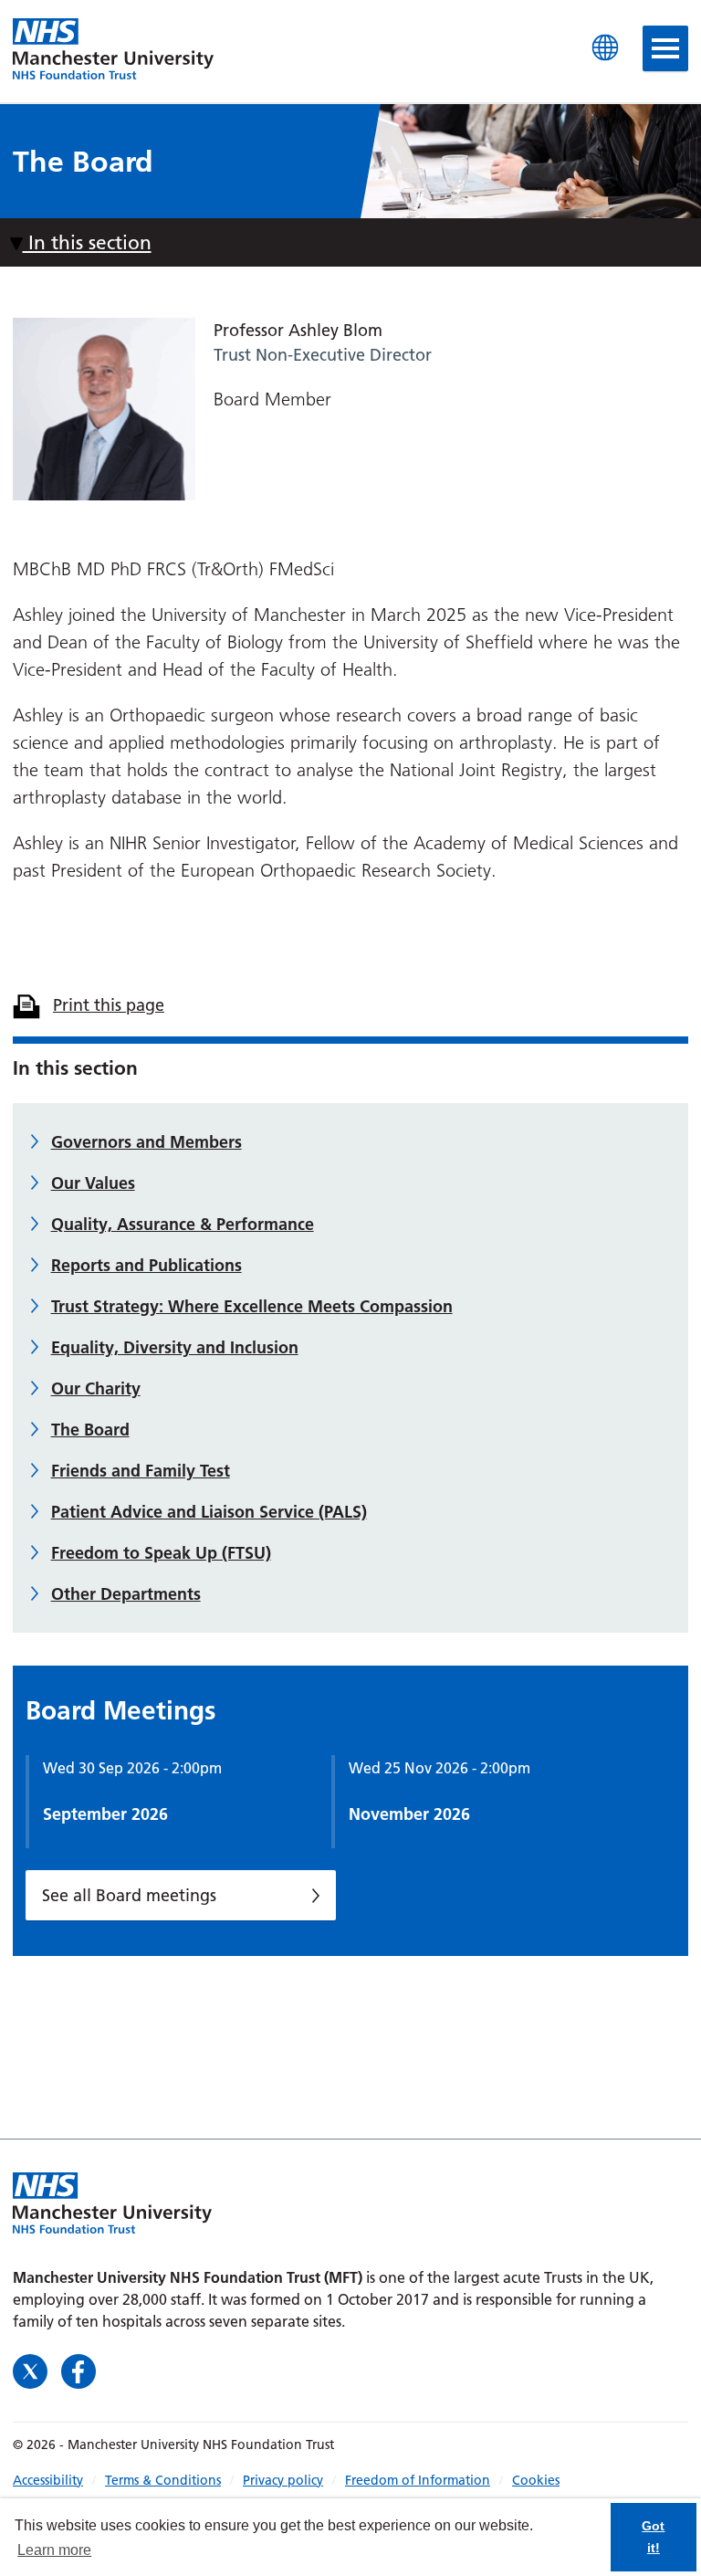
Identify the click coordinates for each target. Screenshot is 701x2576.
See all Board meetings (129, 1895)
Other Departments (126, 1594)
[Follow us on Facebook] (78, 2369)
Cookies (536, 2480)
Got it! (653, 2537)
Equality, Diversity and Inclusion (175, 1347)
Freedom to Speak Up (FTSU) (161, 1553)
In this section (87, 242)
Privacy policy (283, 2480)
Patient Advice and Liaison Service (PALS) (209, 1512)
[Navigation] (665, 48)
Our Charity (96, 1388)
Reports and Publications (146, 1265)
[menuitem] (59, 2480)
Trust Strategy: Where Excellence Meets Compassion (252, 1306)
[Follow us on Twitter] (32, 2369)
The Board (90, 1430)
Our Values (93, 1183)
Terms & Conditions (163, 2480)
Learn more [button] (54, 2550)
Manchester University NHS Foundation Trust (113, 50)
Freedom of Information (418, 2480)
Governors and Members (146, 1142)
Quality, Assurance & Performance (183, 1224)
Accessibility (48, 2480)
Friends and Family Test (141, 1471)
